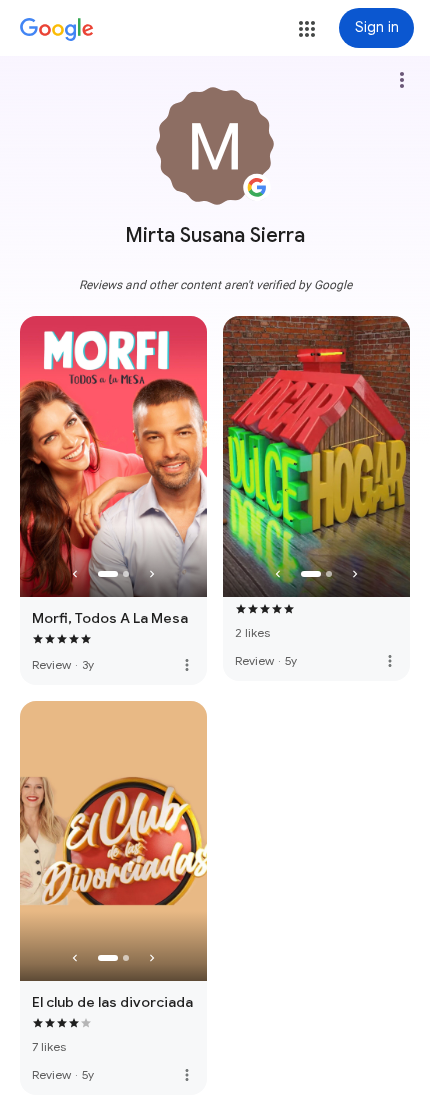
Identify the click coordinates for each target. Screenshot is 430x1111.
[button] (307, 29)
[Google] (57, 30)
